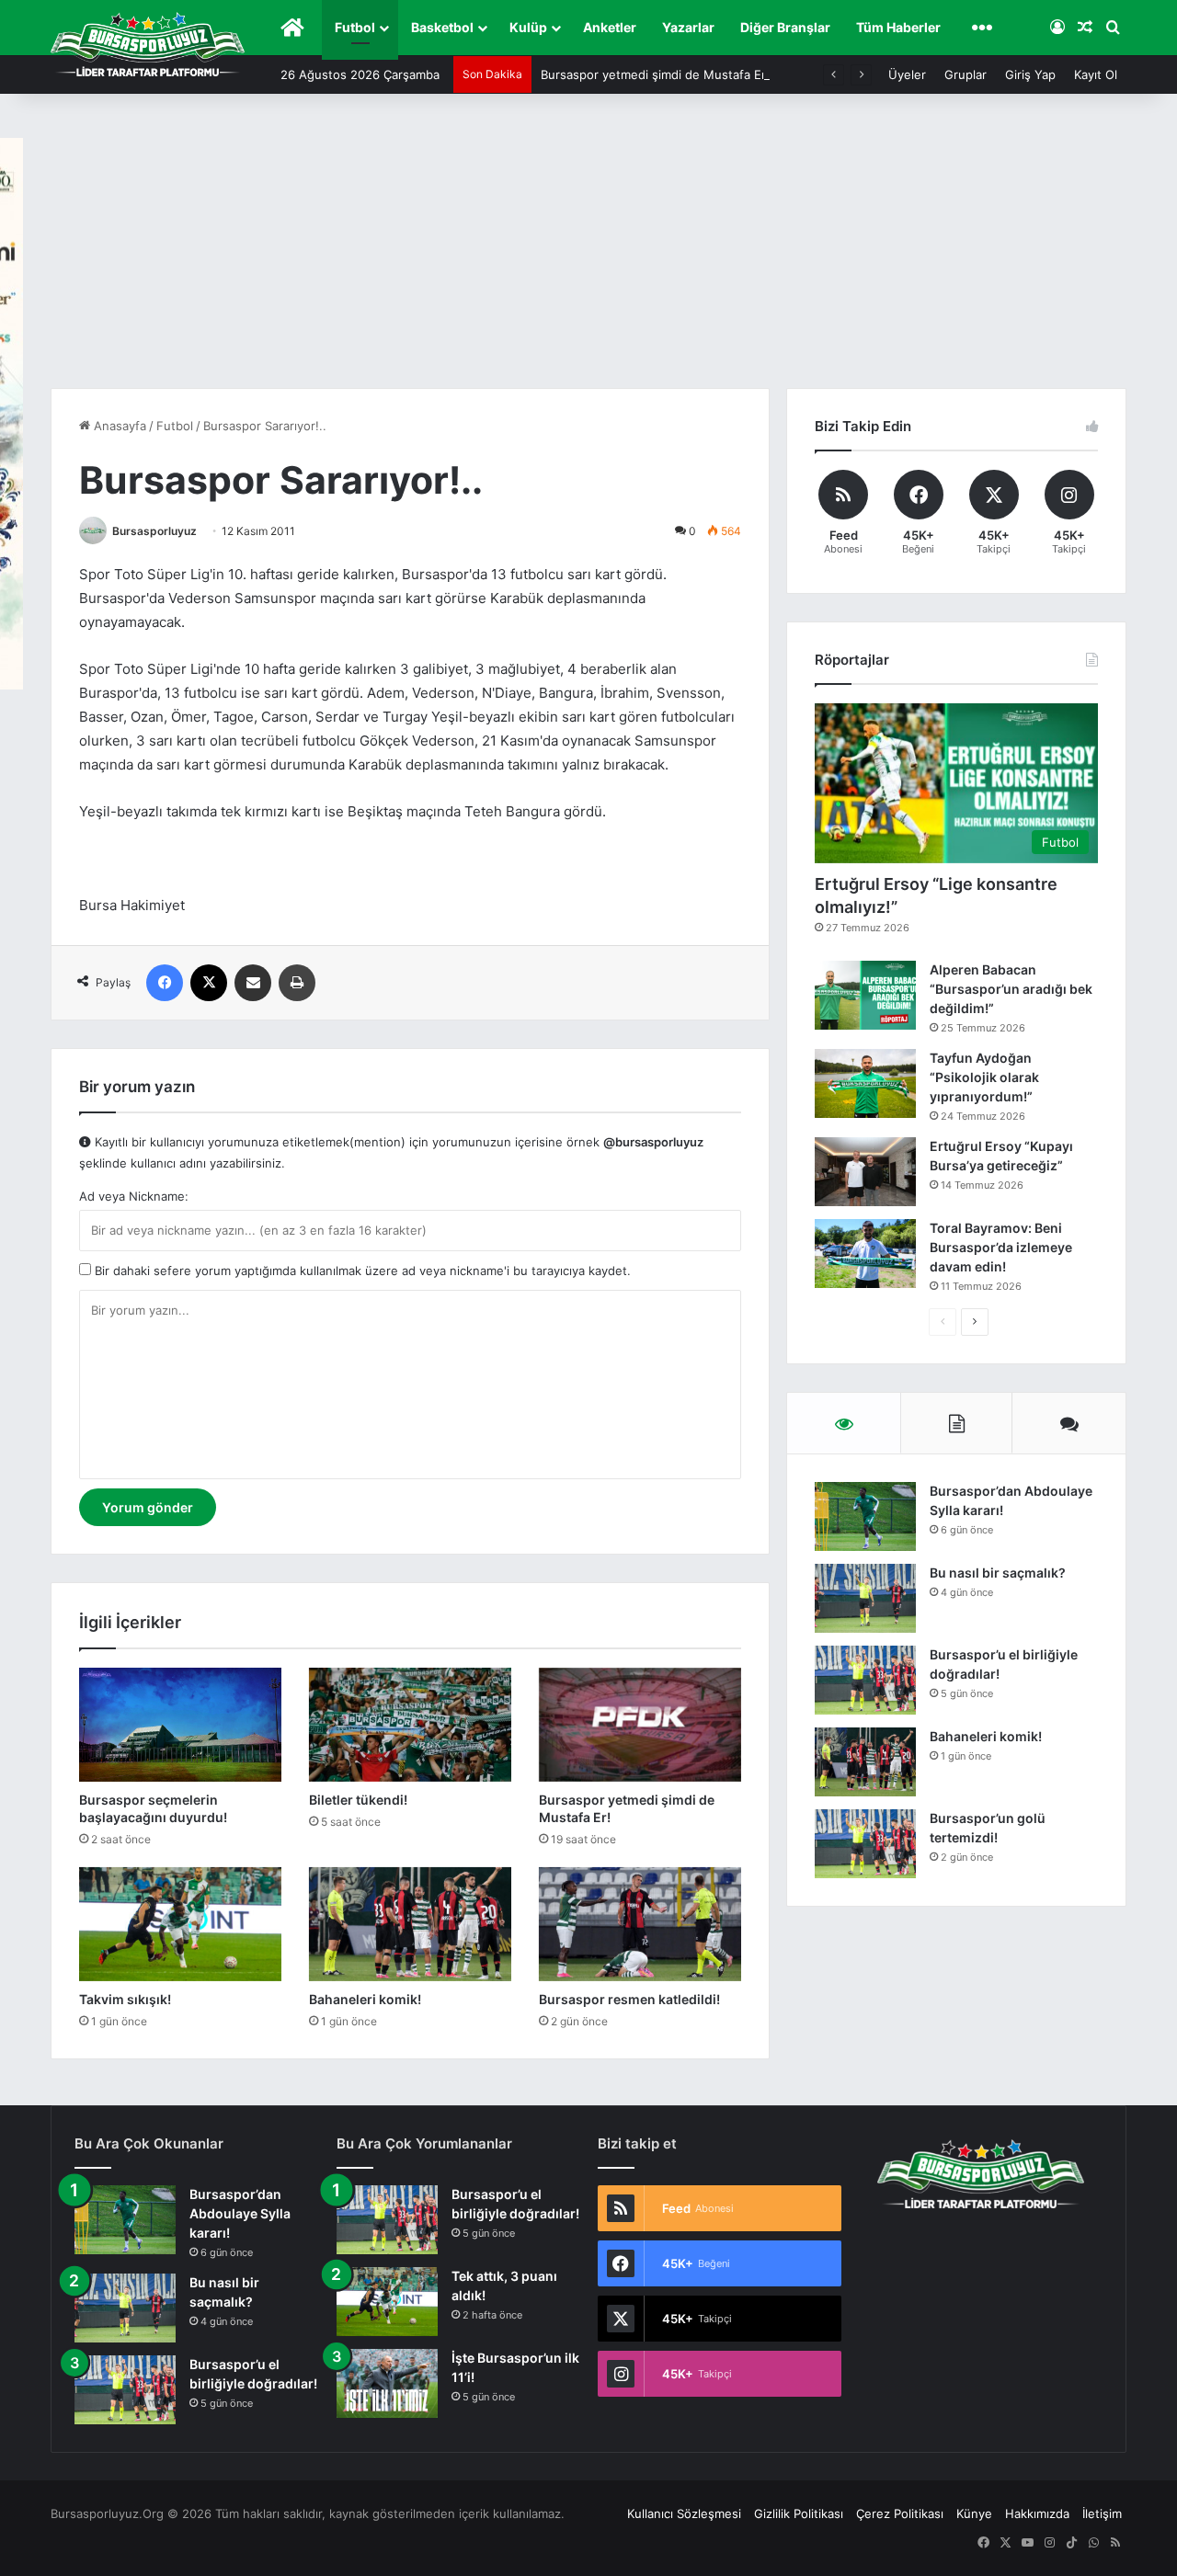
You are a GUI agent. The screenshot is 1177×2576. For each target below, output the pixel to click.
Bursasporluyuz (154, 531)
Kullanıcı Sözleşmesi (684, 2513)
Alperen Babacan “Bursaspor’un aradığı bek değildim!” (1011, 989)
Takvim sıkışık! (125, 1999)
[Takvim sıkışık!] (180, 1924)
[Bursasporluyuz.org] (148, 44)
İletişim (1102, 2513)
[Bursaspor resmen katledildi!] (640, 1924)
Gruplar (966, 74)
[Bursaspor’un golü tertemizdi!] (865, 1844)
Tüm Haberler (898, 27)
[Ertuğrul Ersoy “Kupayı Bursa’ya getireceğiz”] (865, 1172)
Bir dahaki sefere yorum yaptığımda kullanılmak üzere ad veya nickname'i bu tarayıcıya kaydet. (361, 1271)
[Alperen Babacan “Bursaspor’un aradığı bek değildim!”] (865, 995)
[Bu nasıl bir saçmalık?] (865, 1598)
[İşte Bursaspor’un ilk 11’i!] (387, 2383)
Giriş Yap (1030, 74)
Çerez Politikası (900, 2513)
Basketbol (442, 27)
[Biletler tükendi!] (410, 1725)
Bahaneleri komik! (365, 1999)
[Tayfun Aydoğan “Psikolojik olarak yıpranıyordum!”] (865, 1083)
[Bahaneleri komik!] (410, 1924)
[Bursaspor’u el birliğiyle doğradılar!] (865, 1680)
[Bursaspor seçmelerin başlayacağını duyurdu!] (180, 1725)
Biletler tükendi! (358, 1800)
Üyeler (907, 74)
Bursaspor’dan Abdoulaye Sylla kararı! (240, 2213)
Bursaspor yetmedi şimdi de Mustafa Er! (655, 74)
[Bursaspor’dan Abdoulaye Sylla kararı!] (865, 1516)
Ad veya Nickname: (134, 1196)
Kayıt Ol (1096, 74)
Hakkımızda (1037, 2513)
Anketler (610, 27)
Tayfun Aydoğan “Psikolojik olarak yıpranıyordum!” (984, 1077)
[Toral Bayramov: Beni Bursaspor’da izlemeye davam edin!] (865, 1254)
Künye (974, 2513)
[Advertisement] (588, 250)
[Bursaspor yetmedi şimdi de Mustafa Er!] (640, 1725)
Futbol (355, 27)
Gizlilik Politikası (799, 2513)
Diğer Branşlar (785, 27)
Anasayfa (118, 426)
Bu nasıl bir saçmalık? (998, 1573)
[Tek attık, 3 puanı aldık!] (387, 2302)
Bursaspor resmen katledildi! (629, 1999)
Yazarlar (688, 27)
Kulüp (528, 27)
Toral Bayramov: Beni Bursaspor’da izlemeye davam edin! (1001, 1247)
